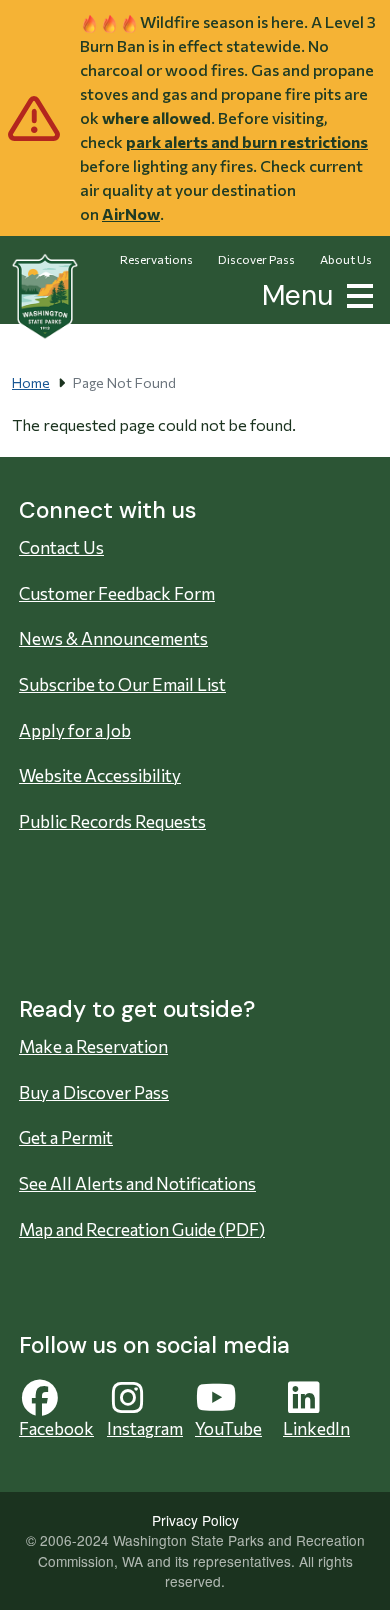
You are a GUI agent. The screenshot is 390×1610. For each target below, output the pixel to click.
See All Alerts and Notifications (137, 1183)
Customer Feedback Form (117, 593)
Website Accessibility (100, 775)
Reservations (156, 259)
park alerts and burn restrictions (247, 141)
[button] (356, 293)
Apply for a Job (75, 730)
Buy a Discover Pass (94, 1092)
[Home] (45, 297)
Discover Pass (256, 259)
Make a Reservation (93, 1046)
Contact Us (61, 547)
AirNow (131, 213)
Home (31, 382)
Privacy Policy (195, 1520)
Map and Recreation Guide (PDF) (142, 1229)
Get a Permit (66, 1137)
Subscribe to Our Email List (122, 684)
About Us (346, 259)
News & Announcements (113, 638)
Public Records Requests (112, 821)
